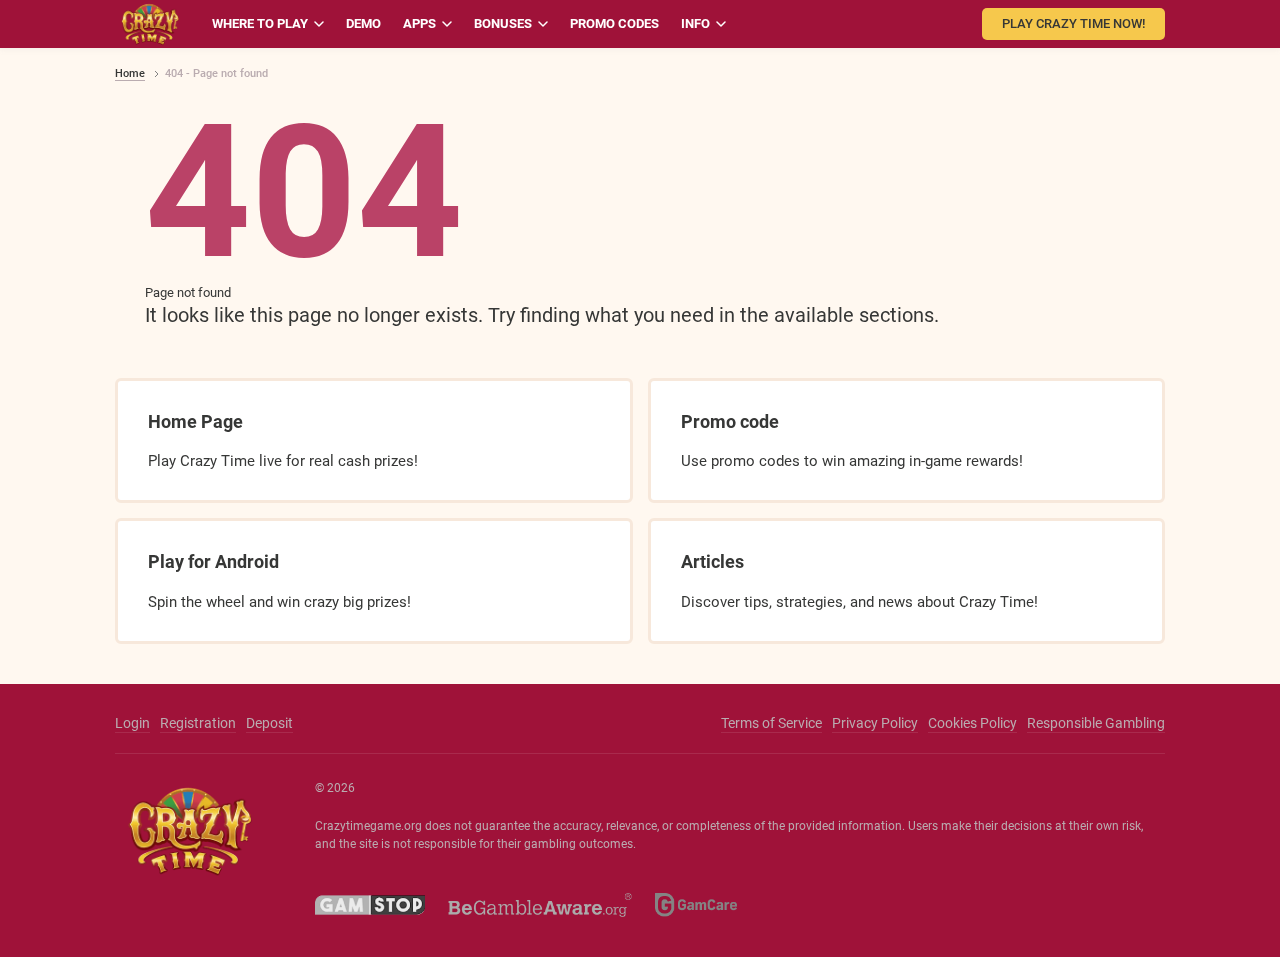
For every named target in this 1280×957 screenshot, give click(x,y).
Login (132, 723)
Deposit (269, 723)
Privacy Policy (875, 723)
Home (130, 73)
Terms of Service (771, 723)
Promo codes (614, 23)
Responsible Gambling (1096, 723)
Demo (363, 23)
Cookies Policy (972, 723)
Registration (198, 723)
